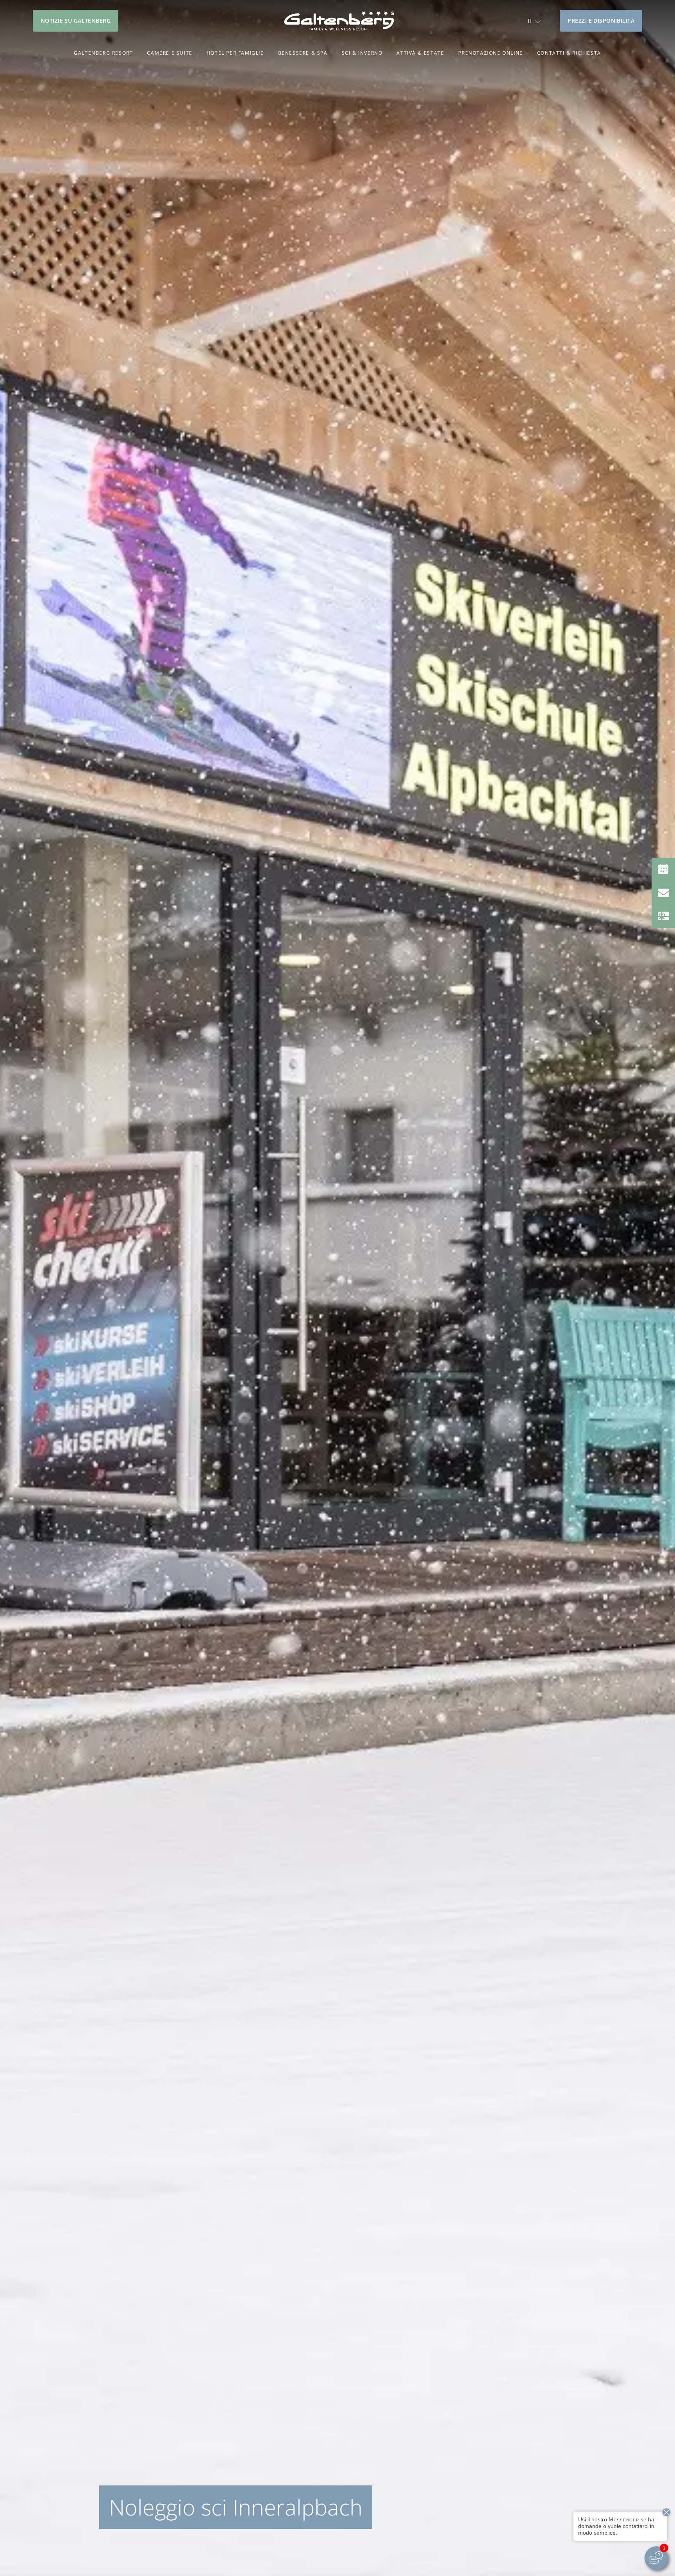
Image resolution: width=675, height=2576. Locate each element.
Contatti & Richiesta (569, 53)
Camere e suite (170, 53)
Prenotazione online (490, 53)
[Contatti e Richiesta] (663, 893)
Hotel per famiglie (235, 53)
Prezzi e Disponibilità (601, 20)
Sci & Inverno (362, 53)
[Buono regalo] (663, 916)
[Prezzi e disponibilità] (663, 869)
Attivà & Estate (420, 53)
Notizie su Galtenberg (76, 20)
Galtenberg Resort (103, 53)
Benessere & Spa (303, 53)
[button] (534, 20)
